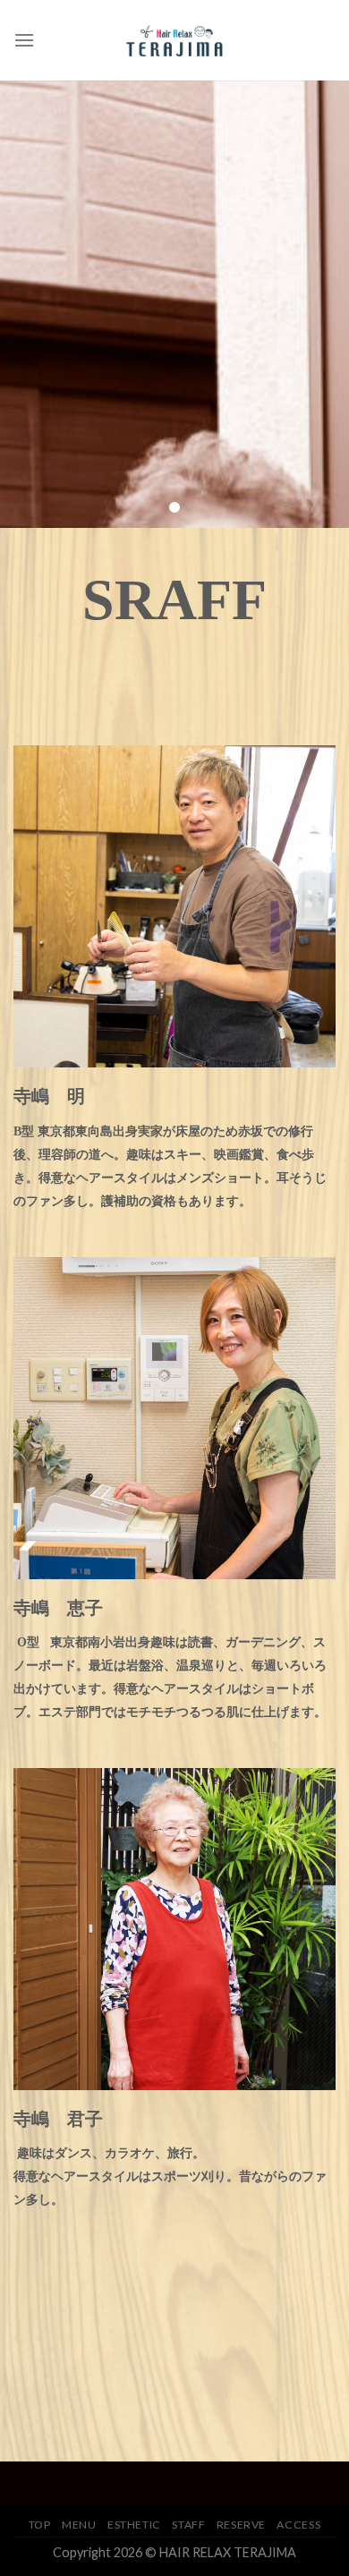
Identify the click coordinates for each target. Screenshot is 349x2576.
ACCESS (298, 2525)
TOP (40, 2525)
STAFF (188, 2525)
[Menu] (24, 40)
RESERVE (241, 2525)
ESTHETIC (134, 2525)
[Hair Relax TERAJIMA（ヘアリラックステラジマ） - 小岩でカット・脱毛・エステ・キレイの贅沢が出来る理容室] (174, 40)
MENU (79, 2525)
